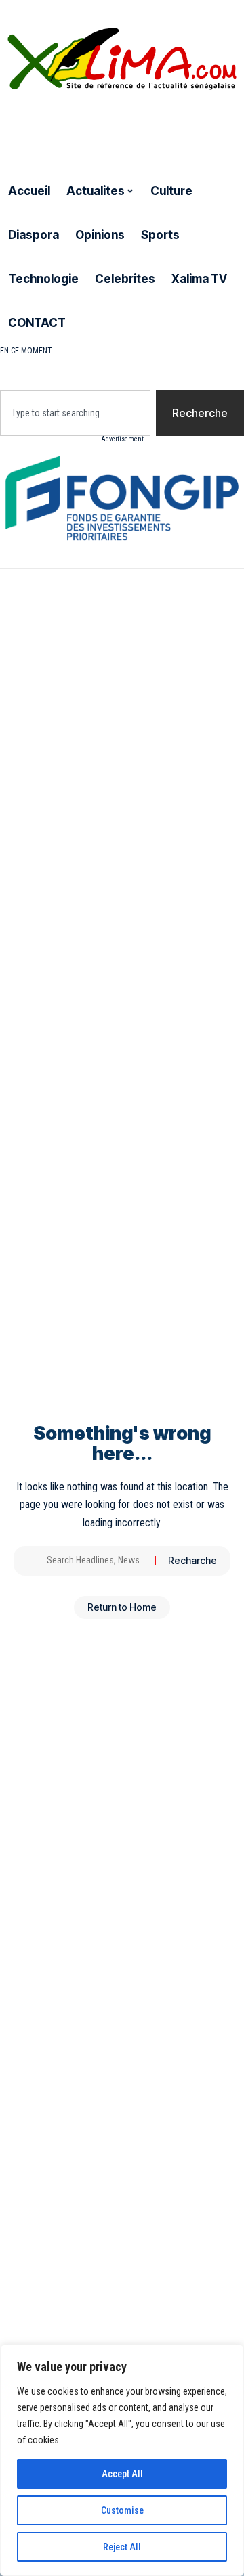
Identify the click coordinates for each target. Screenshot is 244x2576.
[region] (122, 2460)
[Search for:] (96, 1561)
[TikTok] (75, 127)
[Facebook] (7, 127)
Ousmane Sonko (180, 351)
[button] (122, 365)
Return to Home (122, 1607)
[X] (22, 127)
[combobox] (75, 413)
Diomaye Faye (95, 351)
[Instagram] (58, 127)
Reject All (122, 2547)
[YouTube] (41, 127)
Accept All (122, 2474)
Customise (122, 2510)
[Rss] (91, 127)
